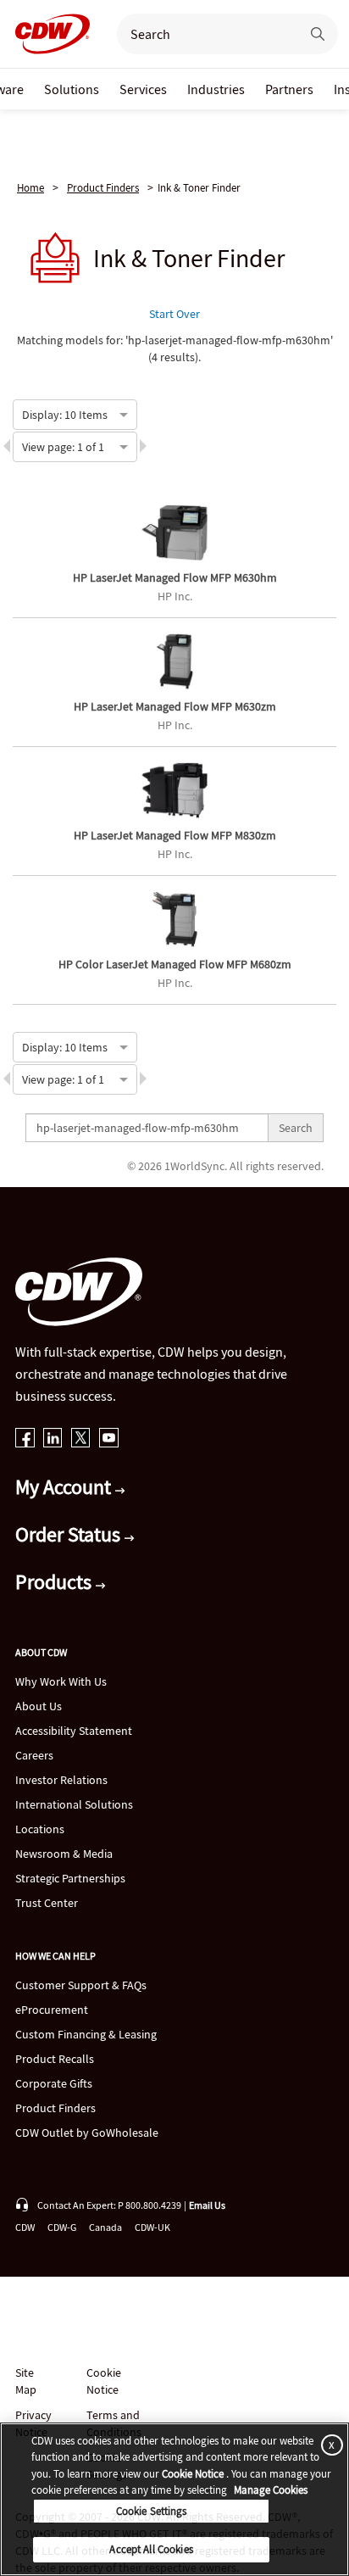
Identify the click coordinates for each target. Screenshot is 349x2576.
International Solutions (74, 1804)
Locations (40, 1829)
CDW (25, 2227)
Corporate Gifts (54, 2083)
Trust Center (47, 1903)
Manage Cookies (271, 2490)
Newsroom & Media (64, 1854)
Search (296, 1128)
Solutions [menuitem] (72, 89)
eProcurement (52, 2010)
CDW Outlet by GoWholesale (87, 2133)
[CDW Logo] (47, 34)
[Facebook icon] (25, 1439)
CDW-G (62, 2227)
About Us (39, 1706)
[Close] (329, 2445)
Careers (34, 1755)
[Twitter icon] (81, 1439)
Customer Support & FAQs (81, 1985)
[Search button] (318, 34)
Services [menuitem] (143, 89)
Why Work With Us (61, 1681)
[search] (202, 34)
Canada (105, 2227)
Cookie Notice (104, 2381)
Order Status (70, 1534)
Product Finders (103, 188)
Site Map (26, 2381)
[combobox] (23, 413)
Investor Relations (61, 1780)
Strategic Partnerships (70, 1878)
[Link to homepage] (47, 34)
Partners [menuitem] (289, 89)
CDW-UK (152, 2227)
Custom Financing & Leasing (86, 2034)
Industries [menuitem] (216, 89)
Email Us (207, 2205)
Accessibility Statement (74, 1731)
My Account (65, 1487)
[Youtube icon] (109, 1439)
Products (55, 1582)
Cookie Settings (152, 2511)
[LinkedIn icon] (53, 1439)
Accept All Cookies (151, 2549)
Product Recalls (55, 2059)
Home (30, 188)
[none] (72, 89)
